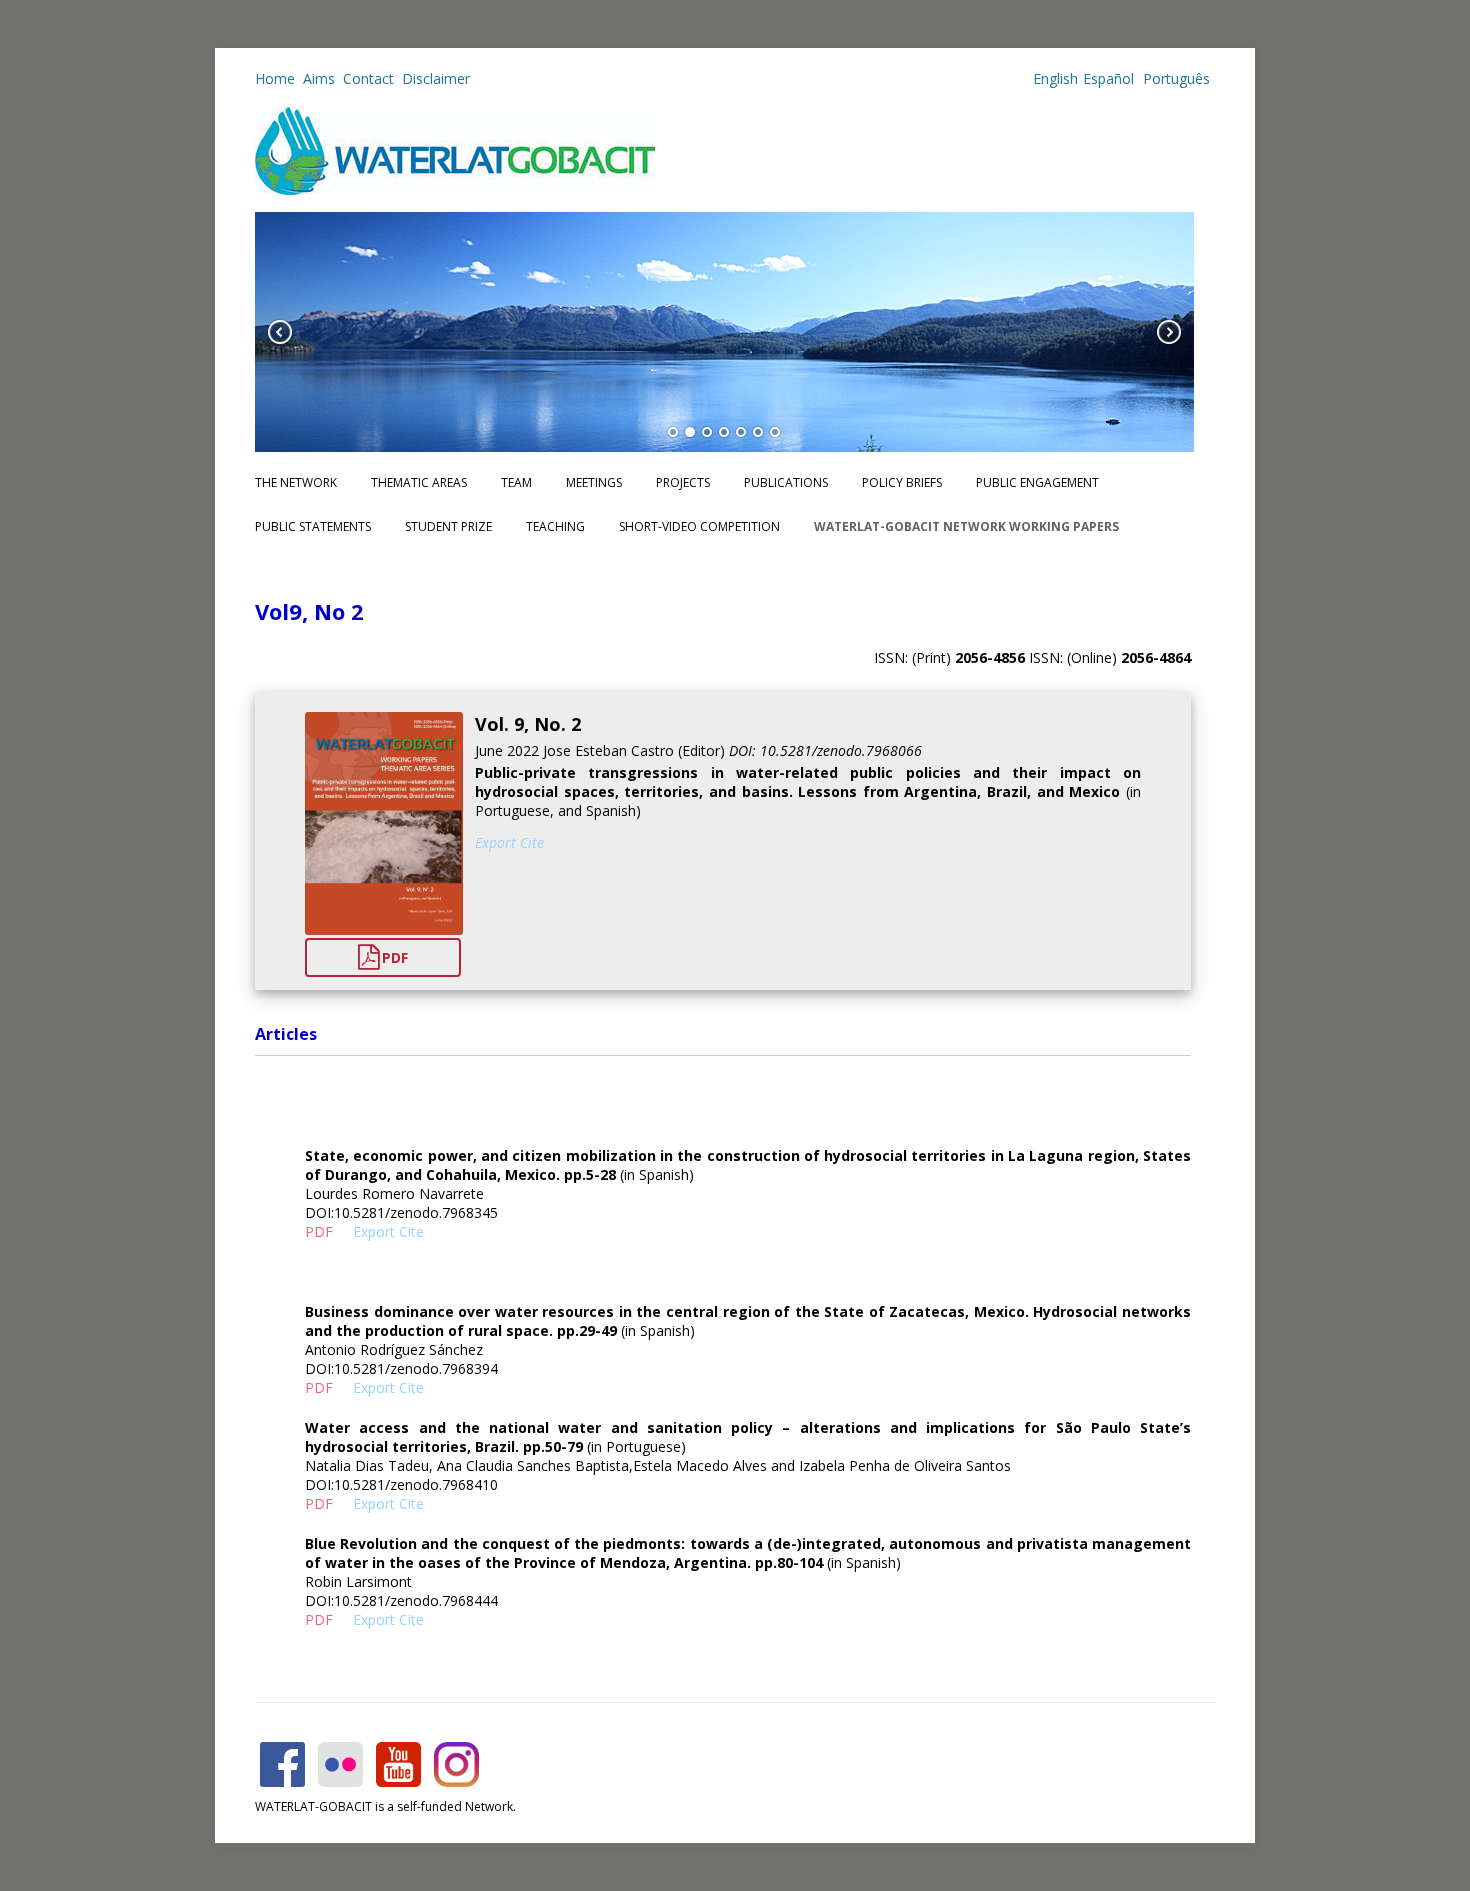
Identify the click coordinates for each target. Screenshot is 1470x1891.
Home (275, 78)
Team (516, 482)
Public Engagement (1037, 482)
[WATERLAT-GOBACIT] (455, 189)
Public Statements (313, 526)
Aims (319, 78)
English (1055, 78)
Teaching (555, 526)
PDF (395, 957)
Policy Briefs (902, 482)
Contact (368, 78)
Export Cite (509, 842)
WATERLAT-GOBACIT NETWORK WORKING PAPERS (966, 526)
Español (1108, 78)
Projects (683, 482)
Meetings (594, 482)
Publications (786, 482)
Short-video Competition (699, 526)
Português (1174, 78)
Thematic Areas (419, 482)
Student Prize (448, 526)
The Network (296, 482)
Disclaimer (436, 78)
